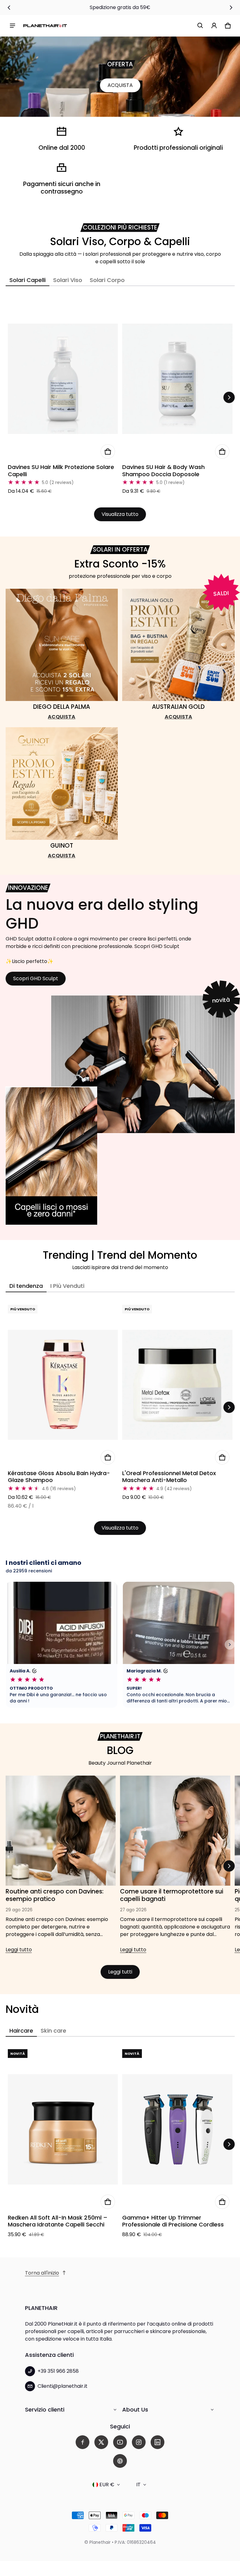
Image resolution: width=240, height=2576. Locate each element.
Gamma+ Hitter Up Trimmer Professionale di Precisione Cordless (173, 2221)
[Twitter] (101, 2442)
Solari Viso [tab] (68, 280)
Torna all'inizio (42, 2273)
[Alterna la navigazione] (12, 26)
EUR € (107, 2485)
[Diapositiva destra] (231, 8)
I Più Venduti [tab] (67, 1286)
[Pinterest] (120, 2461)
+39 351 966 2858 (58, 2371)
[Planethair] (45, 25)
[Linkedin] (157, 2442)
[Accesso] (214, 26)
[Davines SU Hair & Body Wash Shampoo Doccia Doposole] (177, 379)
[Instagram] (139, 2442)
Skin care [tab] (53, 2031)
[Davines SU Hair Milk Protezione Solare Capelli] (63, 379)
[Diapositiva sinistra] (9, 8)
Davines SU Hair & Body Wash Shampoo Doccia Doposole (163, 471)
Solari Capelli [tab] (27, 280)
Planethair (100, 2542)
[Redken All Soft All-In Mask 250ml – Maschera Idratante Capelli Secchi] (63, 2129)
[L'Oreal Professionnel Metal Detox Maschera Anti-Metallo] (177, 1385)
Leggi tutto (19, 1951)
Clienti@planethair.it (62, 2386)
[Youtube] (120, 2442)
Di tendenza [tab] (26, 1286)
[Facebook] (82, 2442)
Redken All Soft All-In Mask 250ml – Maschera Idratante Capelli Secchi (58, 2221)
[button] (200, 26)
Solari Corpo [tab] (107, 280)
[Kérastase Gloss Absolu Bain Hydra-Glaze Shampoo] (63, 1385)
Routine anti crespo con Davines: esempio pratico (55, 1895)
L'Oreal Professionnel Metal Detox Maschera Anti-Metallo (169, 1477)
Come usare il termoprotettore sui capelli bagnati (172, 1895)
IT (138, 2485)
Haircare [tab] (21, 2031)
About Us (135, 2410)
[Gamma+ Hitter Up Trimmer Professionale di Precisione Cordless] (177, 2129)
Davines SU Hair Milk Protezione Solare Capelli (61, 471)
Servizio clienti (45, 2410)
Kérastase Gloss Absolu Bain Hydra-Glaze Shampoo (59, 1477)
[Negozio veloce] (108, 451)
